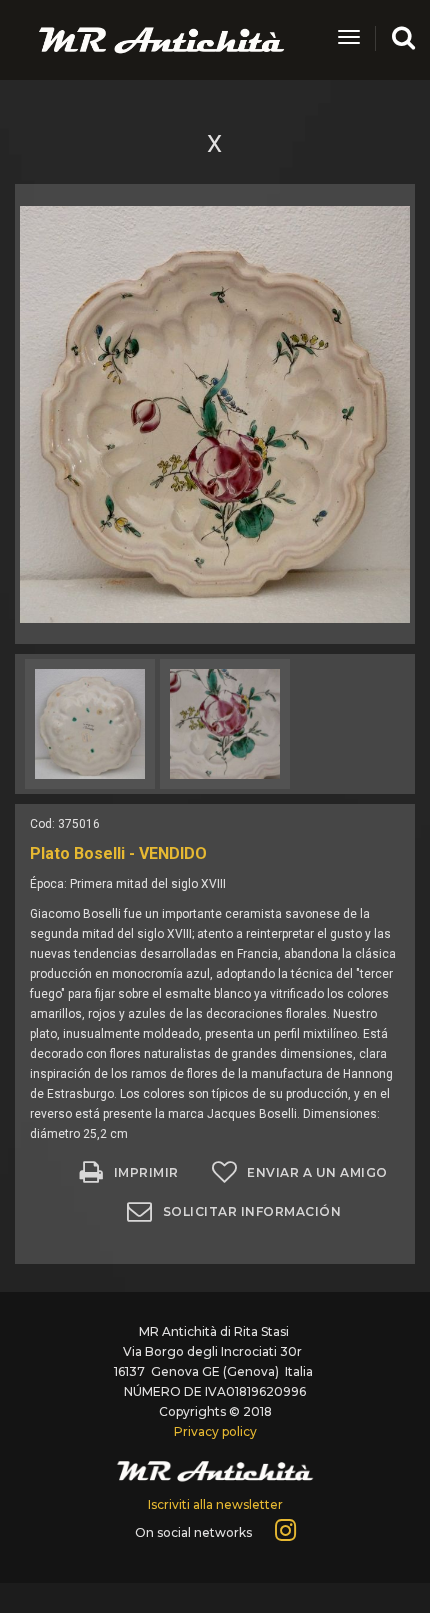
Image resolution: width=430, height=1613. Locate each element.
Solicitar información (252, 1211)
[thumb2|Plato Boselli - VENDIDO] (90, 724)
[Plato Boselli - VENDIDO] (215, 414)
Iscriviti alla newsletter (215, 1504)
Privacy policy (215, 1431)
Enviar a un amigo (317, 1172)
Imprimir (146, 1172)
